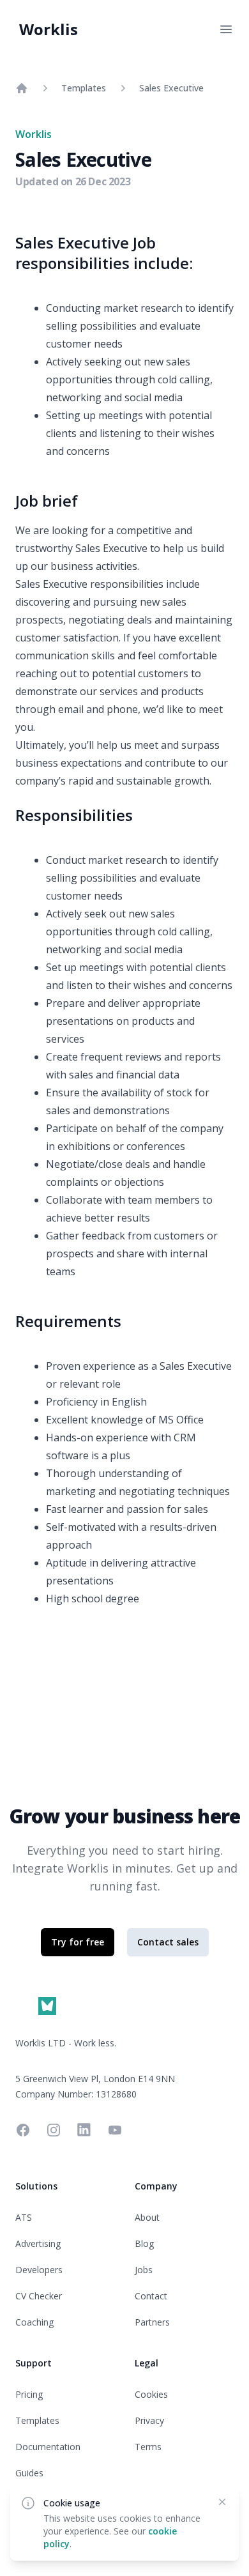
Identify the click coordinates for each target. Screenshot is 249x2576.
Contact (151, 2296)
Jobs (144, 2270)
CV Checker (39, 2296)
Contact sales (168, 1942)
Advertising (38, 2243)
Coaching (34, 2322)
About (147, 2217)
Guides (29, 2473)
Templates (84, 88)
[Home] (22, 88)
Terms (148, 2447)
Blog (144, 2243)
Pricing (29, 2394)
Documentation (48, 2447)
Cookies (151, 2394)
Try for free (78, 1942)
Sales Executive (171, 88)
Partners (152, 2322)
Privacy (149, 2420)
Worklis (49, 29)
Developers (39, 2270)
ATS (24, 2217)
